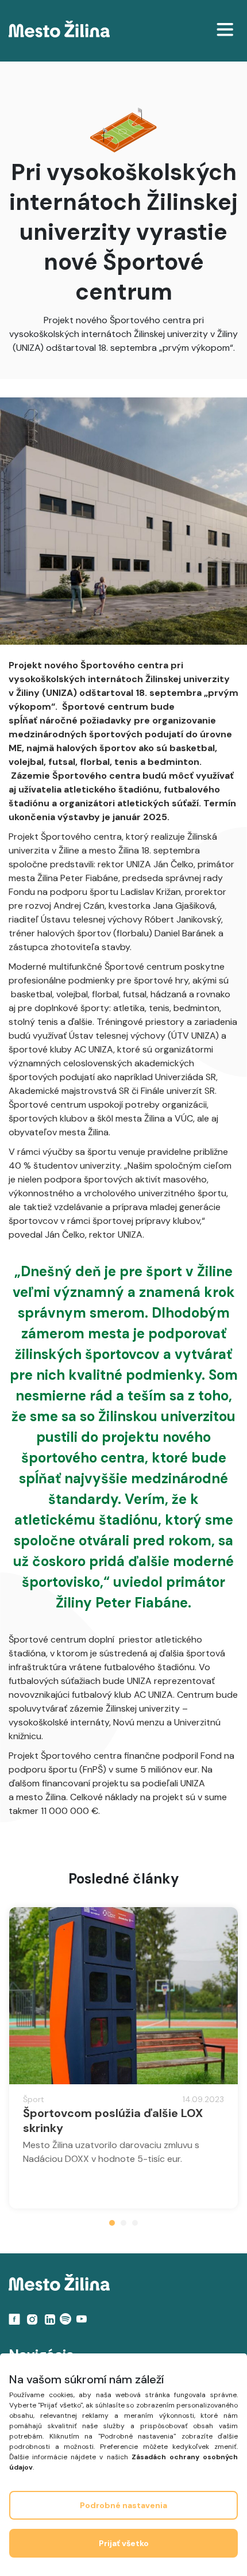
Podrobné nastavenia (123, 2505)
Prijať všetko (124, 2543)
